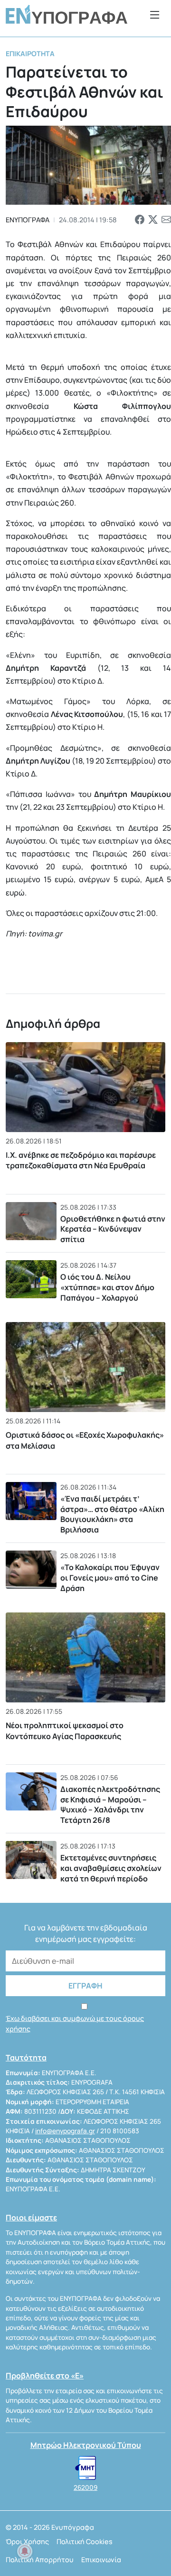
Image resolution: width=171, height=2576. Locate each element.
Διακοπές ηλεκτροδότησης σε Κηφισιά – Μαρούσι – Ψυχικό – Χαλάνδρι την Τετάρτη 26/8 (110, 1805)
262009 (85, 2487)
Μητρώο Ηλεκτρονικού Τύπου (86, 2445)
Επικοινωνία (101, 2560)
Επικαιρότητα (30, 54)
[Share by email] (166, 219)
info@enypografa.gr (65, 2131)
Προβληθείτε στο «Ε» (45, 2376)
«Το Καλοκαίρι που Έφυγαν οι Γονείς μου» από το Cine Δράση (110, 1577)
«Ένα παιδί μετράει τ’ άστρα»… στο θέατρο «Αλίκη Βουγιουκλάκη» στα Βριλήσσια (112, 1514)
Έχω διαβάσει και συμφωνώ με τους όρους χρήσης (75, 2024)
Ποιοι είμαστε (31, 2218)
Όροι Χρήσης (27, 2541)
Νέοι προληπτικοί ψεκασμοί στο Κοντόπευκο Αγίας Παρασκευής (65, 1731)
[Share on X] (153, 219)
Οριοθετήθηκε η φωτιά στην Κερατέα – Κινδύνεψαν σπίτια (113, 1229)
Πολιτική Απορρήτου (40, 2560)
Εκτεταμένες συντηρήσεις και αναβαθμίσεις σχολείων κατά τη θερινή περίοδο (111, 1868)
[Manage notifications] (25, 2551)
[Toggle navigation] (155, 15)
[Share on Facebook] (140, 219)
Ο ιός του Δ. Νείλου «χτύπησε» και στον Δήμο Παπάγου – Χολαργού (107, 1287)
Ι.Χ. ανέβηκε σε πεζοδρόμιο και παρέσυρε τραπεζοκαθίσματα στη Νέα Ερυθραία (81, 1160)
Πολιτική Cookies (85, 2541)
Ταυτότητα (26, 2058)
